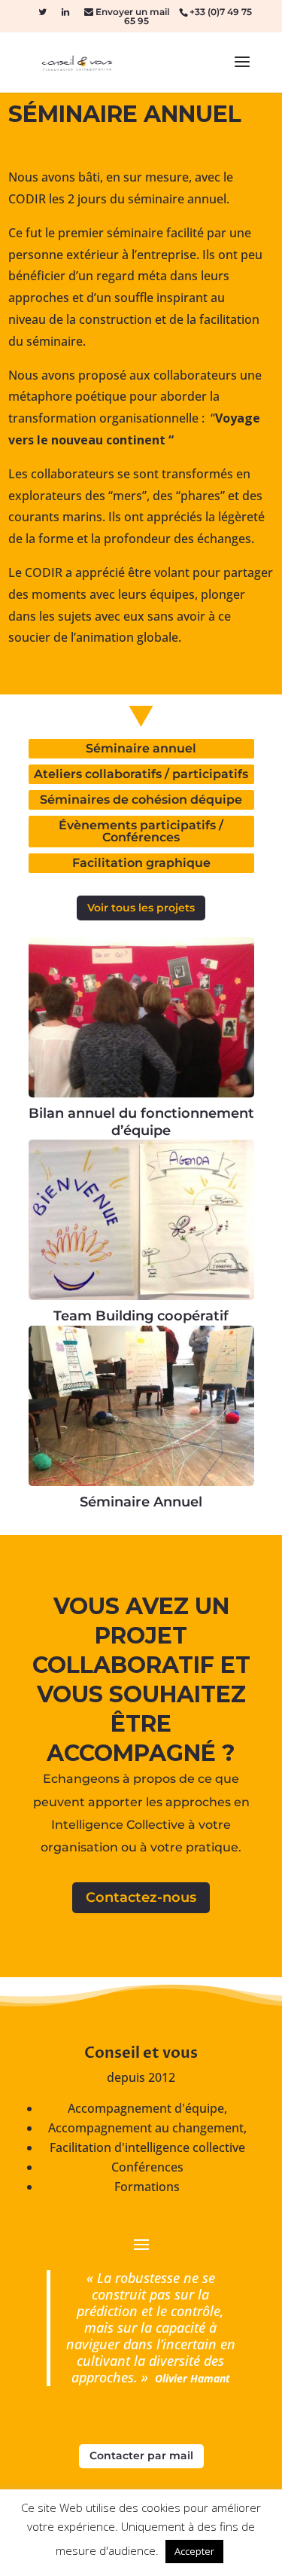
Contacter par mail (141, 2455)
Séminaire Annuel (141, 1502)
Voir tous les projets (141, 908)
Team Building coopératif (141, 1316)
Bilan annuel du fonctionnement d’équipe (141, 1122)
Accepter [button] (194, 2551)
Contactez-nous (141, 1897)
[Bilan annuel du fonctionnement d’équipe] (141, 1017)
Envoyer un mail (131, 12)
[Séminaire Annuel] (141, 1406)
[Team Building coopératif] (141, 1220)
